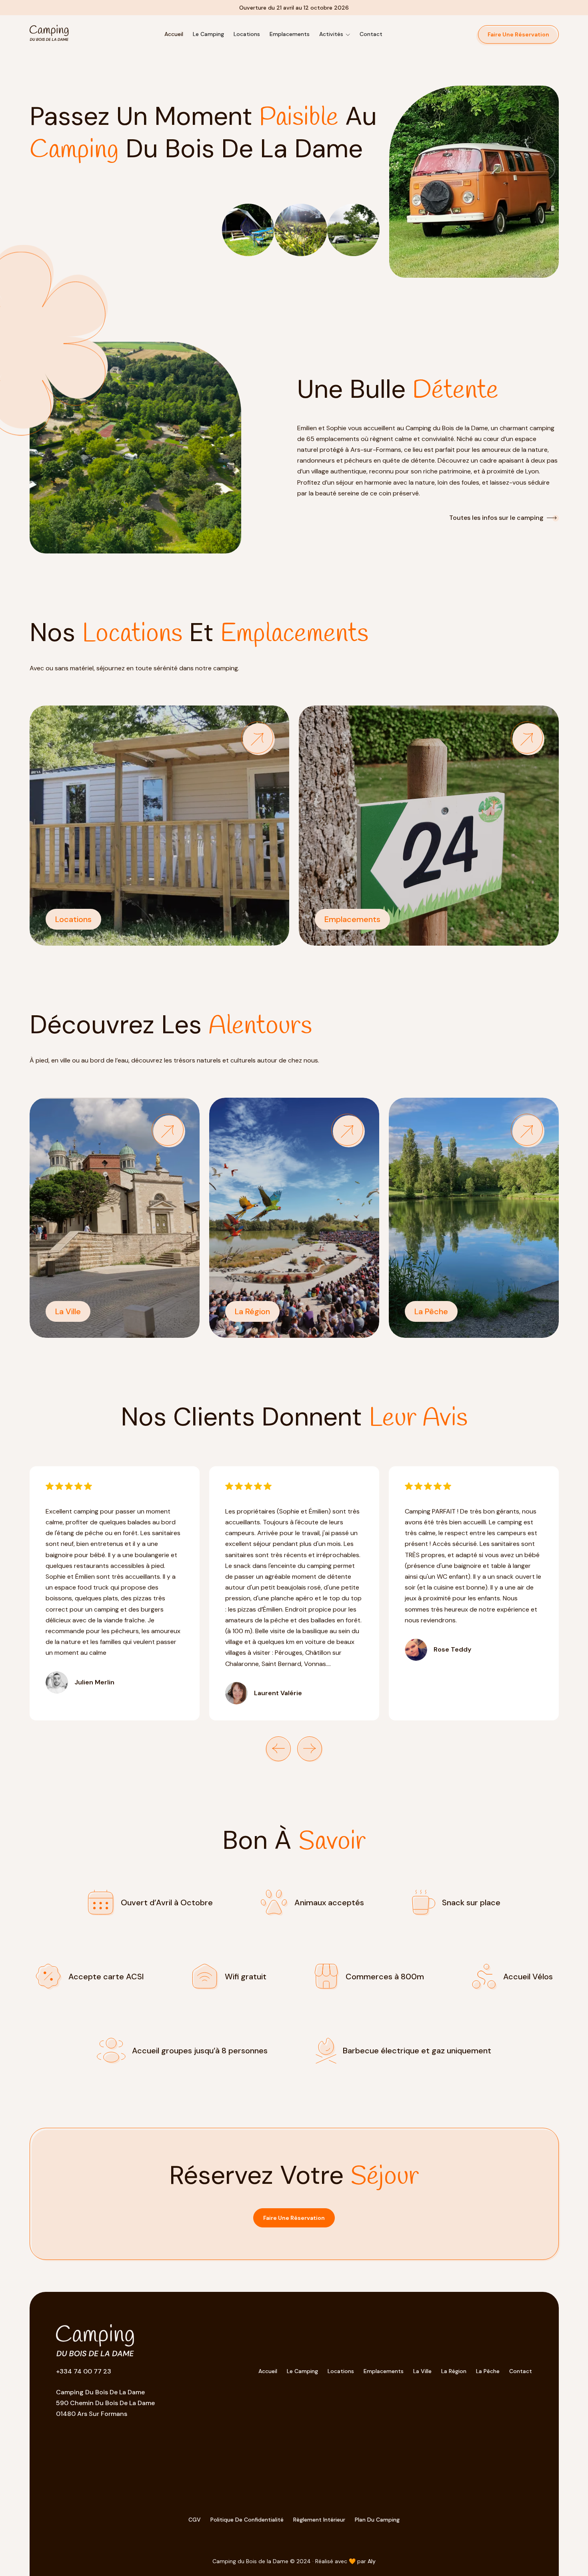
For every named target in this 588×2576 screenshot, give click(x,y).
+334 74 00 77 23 (84, 2371)
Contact (371, 34)
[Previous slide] (278, 1749)
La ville (422, 2371)
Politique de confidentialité (247, 2520)
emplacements (290, 34)
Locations (247, 34)
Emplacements (384, 2371)
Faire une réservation (294, 2218)
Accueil (174, 34)
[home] (49, 34)
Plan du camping (377, 2520)
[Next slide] (310, 1749)
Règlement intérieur (319, 2520)
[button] (335, 34)
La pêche (488, 2371)
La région (454, 2371)
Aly (372, 2561)
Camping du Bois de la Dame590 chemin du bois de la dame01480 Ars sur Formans (105, 2403)
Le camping (208, 34)
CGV (195, 2520)
